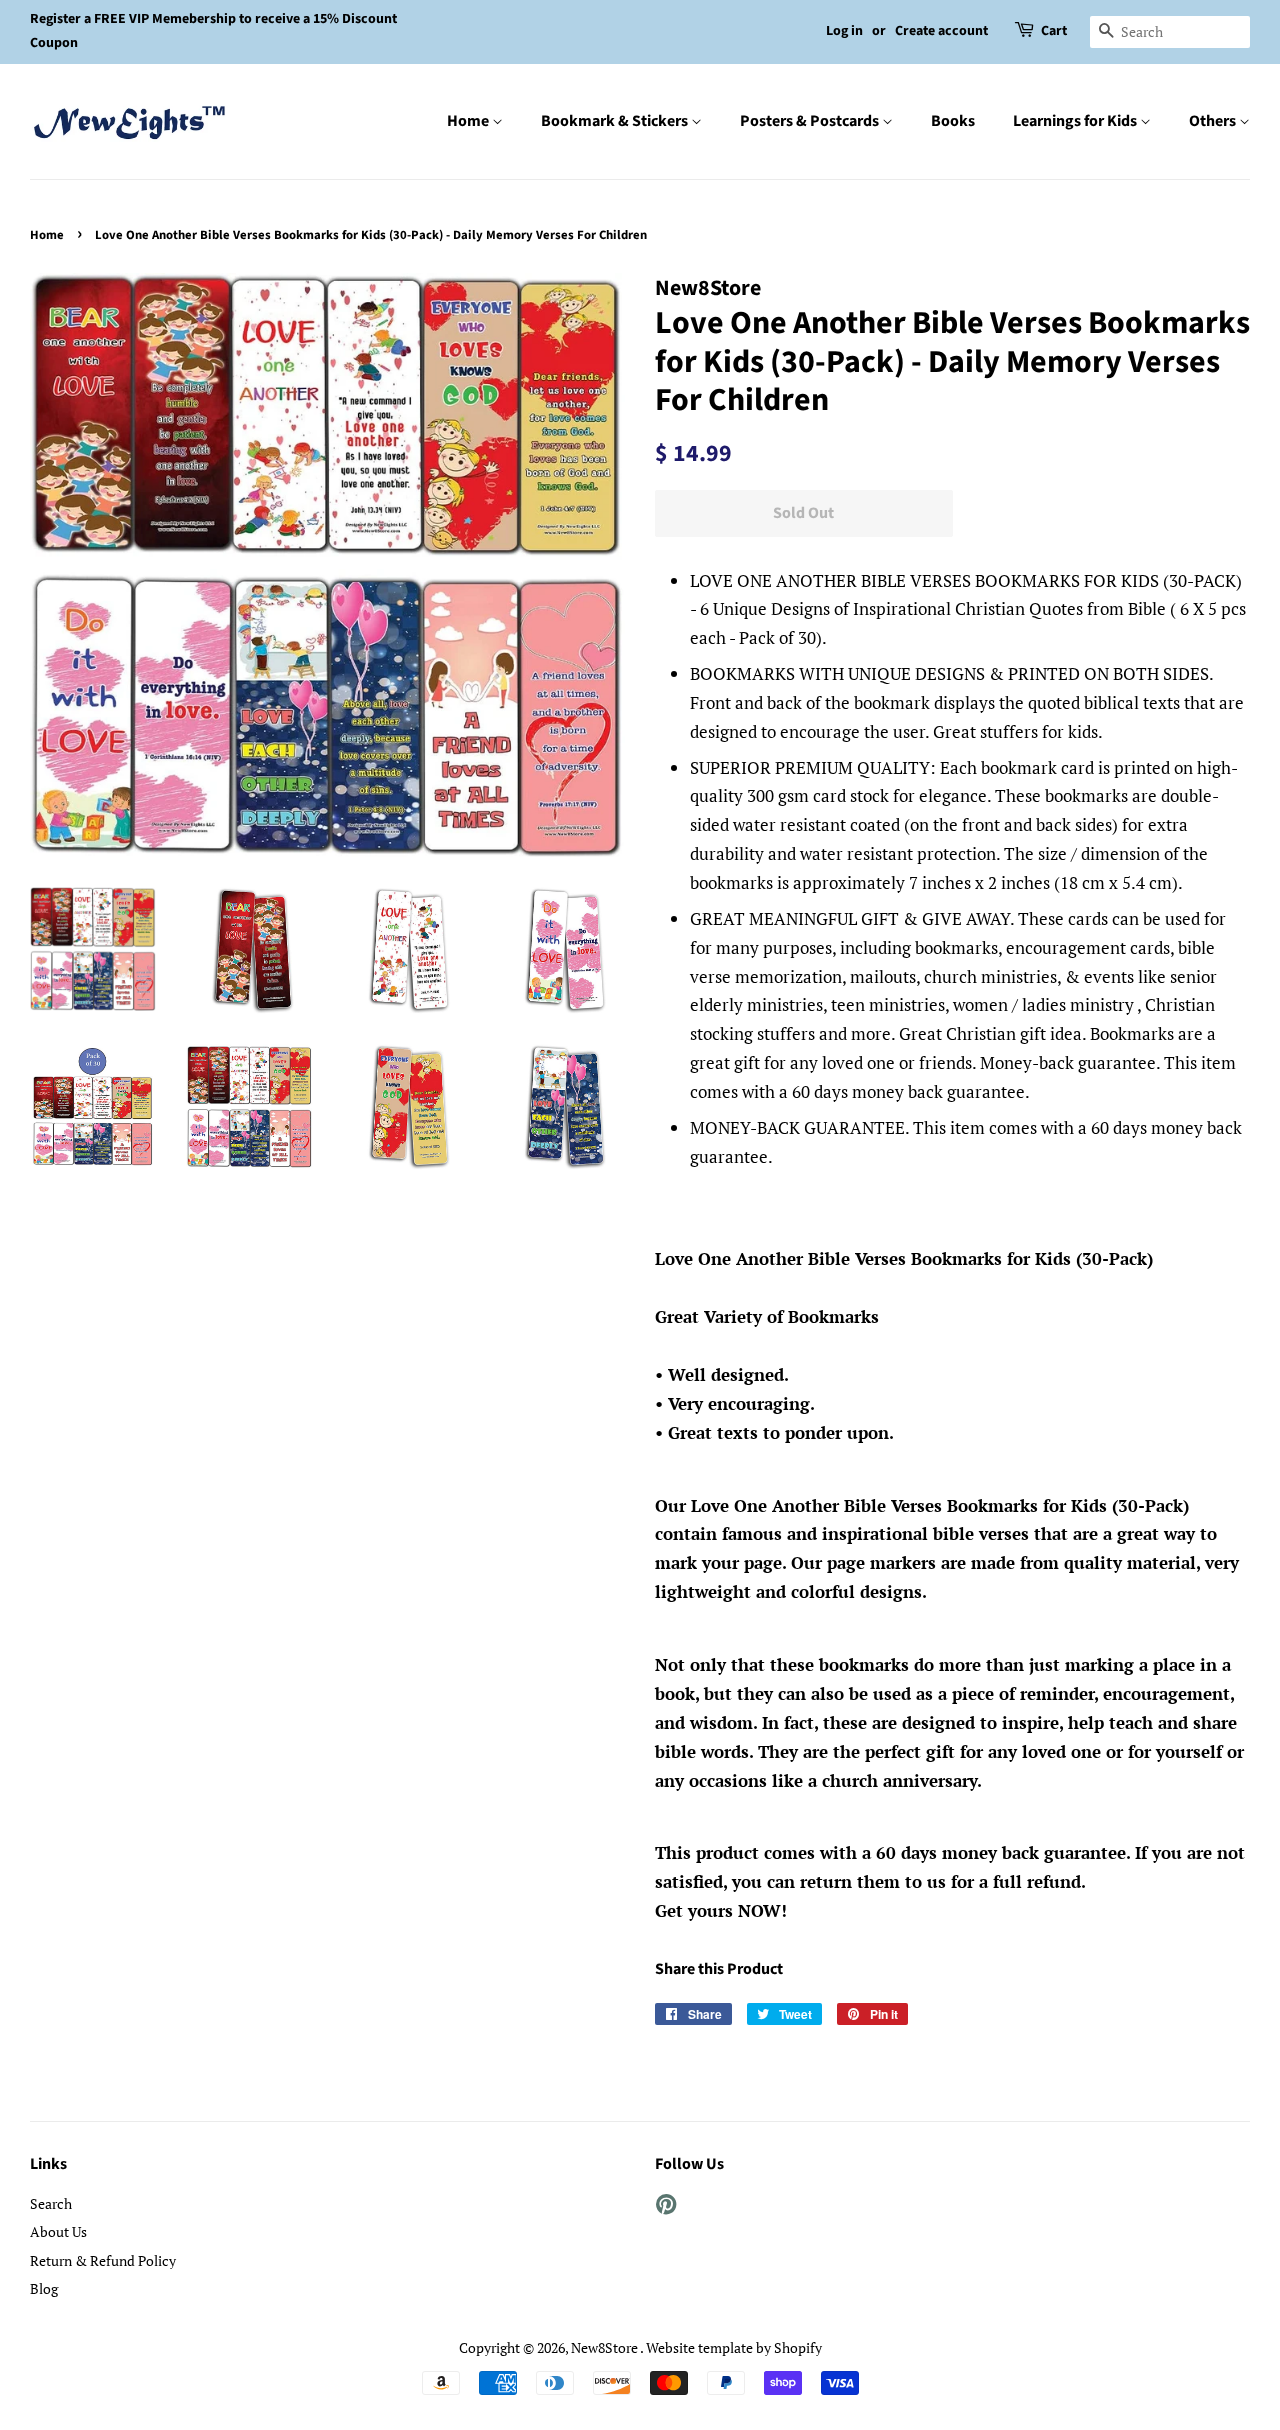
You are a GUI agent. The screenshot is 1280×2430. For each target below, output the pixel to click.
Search (51, 2203)
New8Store (605, 2347)
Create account (941, 31)
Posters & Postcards (811, 121)
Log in (844, 31)
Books (953, 121)
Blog (44, 2288)
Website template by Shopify (734, 2347)
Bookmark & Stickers (616, 121)
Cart (1054, 31)
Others (1214, 121)
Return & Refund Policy (103, 2260)
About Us (58, 2231)
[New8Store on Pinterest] (666, 2207)
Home (469, 121)
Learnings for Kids (1076, 121)
